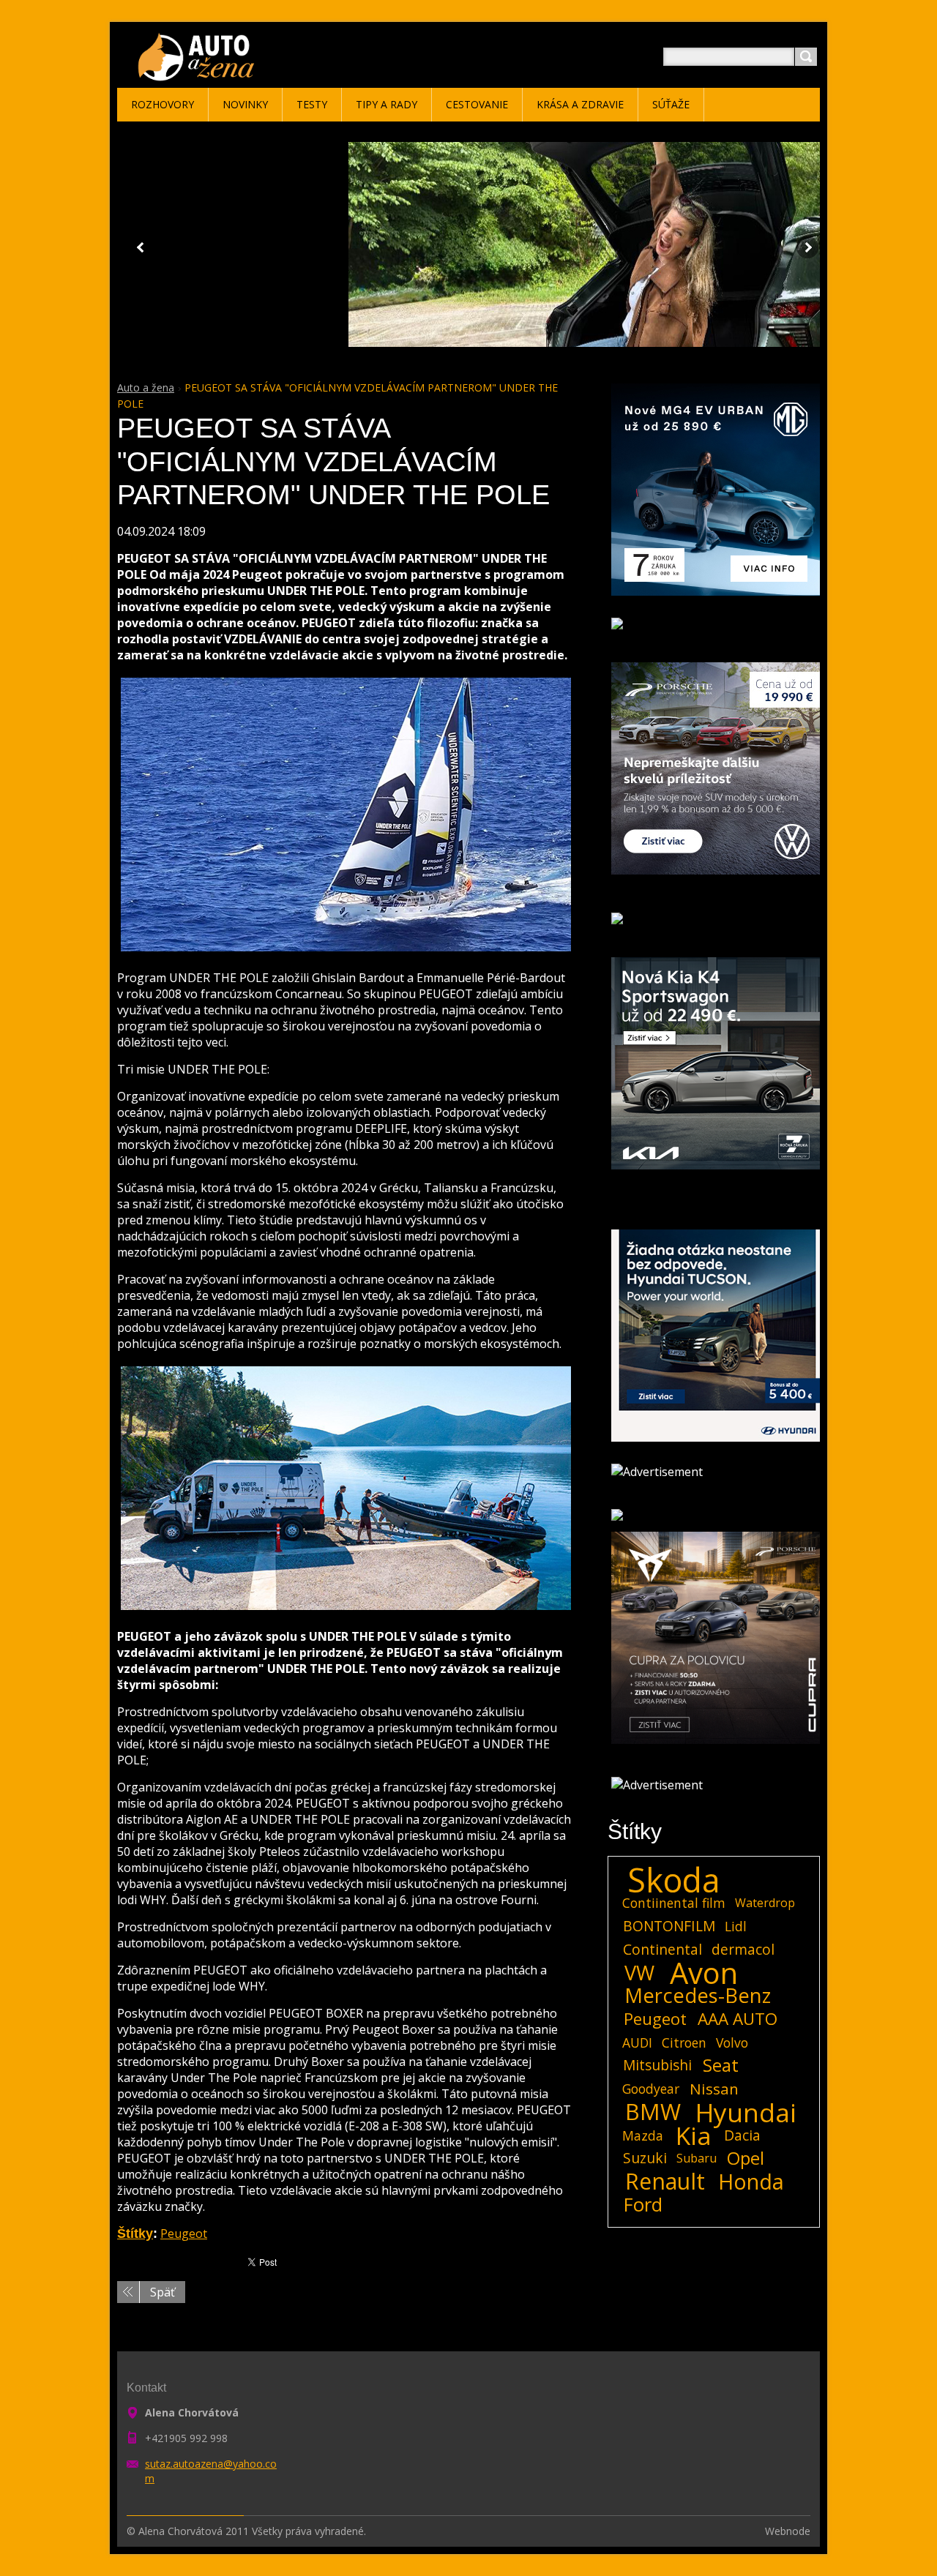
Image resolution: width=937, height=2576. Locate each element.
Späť (163, 2292)
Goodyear (651, 2089)
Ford (643, 2205)
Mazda (643, 2135)
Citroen (684, 2043)
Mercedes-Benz (698, 1996)
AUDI (637, 2043)
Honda (751, 2182)
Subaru (697, 2158)
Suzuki (645, 2158)
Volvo (732, 2043)
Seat (721, 2065)
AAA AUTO (738, 2019)
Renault (665, 2182)
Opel (746, 2158)
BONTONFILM (669, 1926)
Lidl (736, 1926)
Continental (662, 1949)
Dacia (742, 2135)
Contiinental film (674, 1903)
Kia (694, 2135)
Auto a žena (146, 387)
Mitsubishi (657, 2065)
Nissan (714, 2089)
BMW (653, 2112)
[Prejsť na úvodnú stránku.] (199, 74)
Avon (704, 1973)
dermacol (743, 1949)
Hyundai (746, 2112)
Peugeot (184, 2234)
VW (639, 1973)
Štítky (135, 2234)
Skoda (674, 1880)
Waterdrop (765, 1903)
